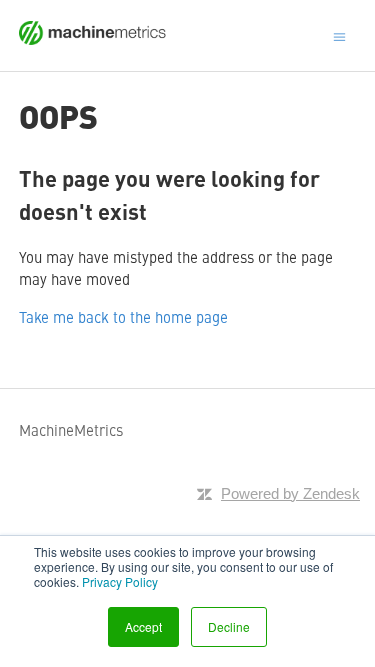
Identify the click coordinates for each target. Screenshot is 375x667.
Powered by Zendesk (290, 493)
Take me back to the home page (123, 316)
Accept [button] (143, 626)
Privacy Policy (120, 581)
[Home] (93, 38)
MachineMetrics (71, 429)
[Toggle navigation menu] (339, 35)
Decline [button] (229, 626)
